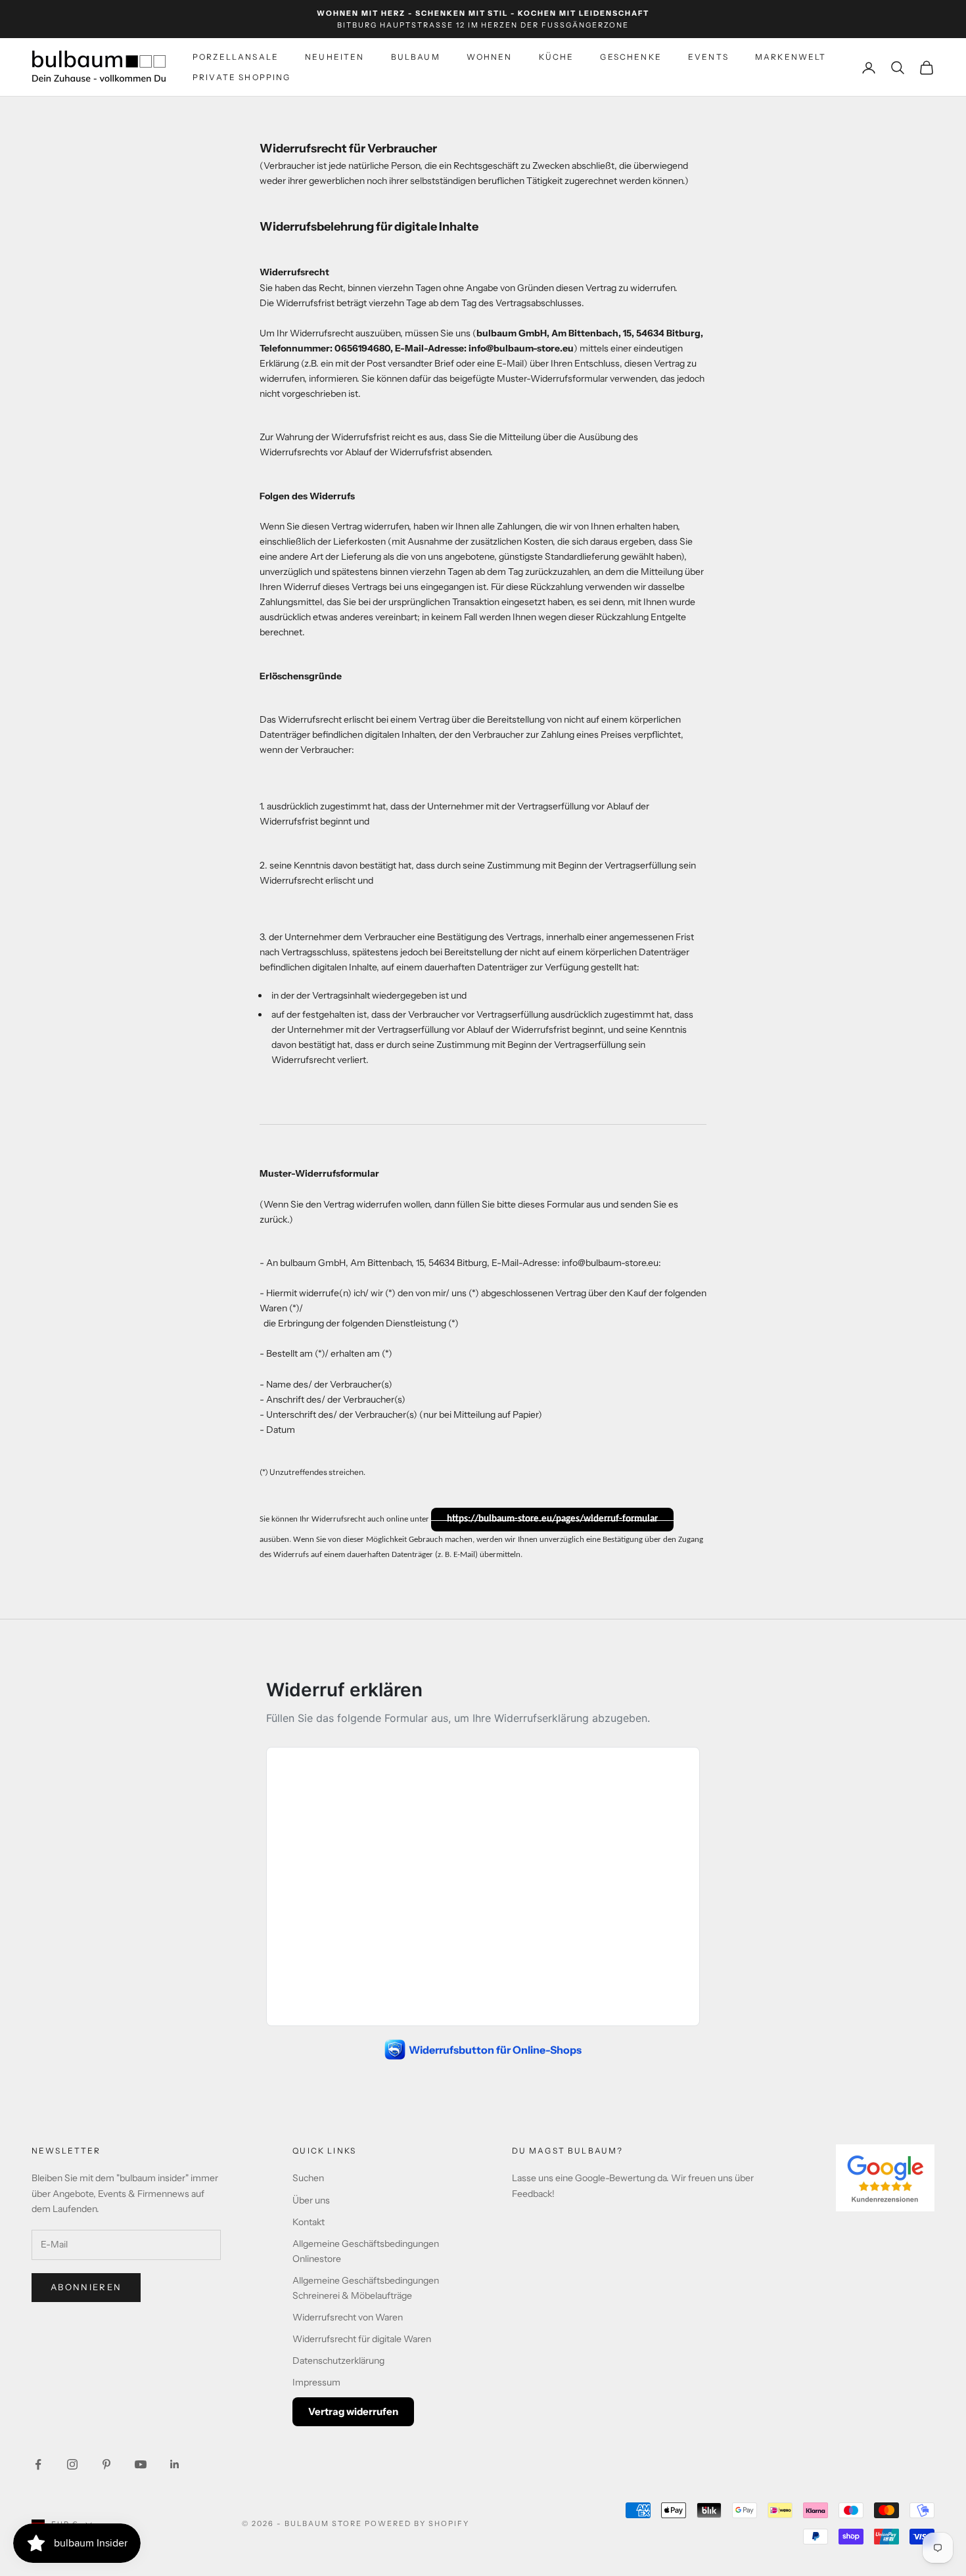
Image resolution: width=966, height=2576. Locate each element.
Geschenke (631, 57)
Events (708, 57)
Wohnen (490, 57)
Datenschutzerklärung (338, 2361)
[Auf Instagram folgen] (72, 2464)
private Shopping (242, 77)
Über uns (311, 2200)
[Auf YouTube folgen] (141, 2464)
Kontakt (309, 2222)
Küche (557, 57)
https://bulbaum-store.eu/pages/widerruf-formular (552, 1519)
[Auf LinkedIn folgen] (175, 2464)
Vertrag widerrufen (353, 2411)
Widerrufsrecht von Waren (348, 2317)
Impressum (316, 2382)
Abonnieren (86, 2287)
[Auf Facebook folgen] (38, 2464)
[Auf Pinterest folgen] (106, 2464)
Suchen (308, 2178)
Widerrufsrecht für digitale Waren (362, 2339)
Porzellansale (236, 57)
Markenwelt (791, 57)
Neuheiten (334, 57)
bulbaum (416, 57)
